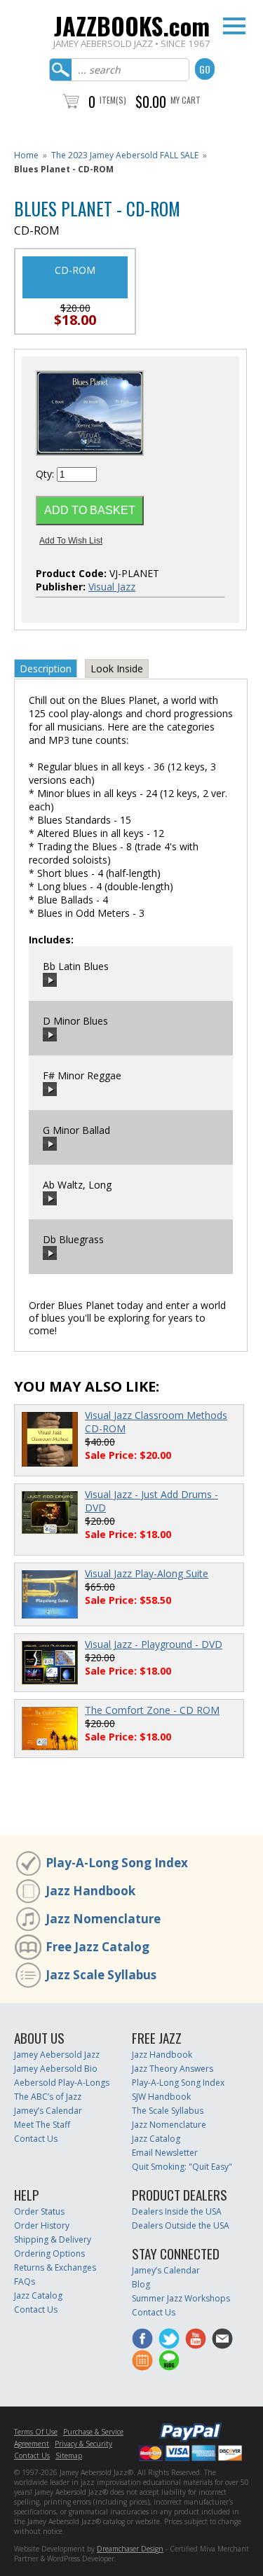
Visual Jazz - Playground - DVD (154, 1644)
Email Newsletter (165, 2153)
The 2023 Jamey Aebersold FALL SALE (125, 155)
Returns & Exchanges (55, 2267)
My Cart (186, 100)
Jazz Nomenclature (103, 1919)
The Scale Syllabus (168, 2111)
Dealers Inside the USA (177, 2211)
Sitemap (69, 2456)
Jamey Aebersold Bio (56, 2069)
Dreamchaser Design (130, 2549)
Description (46, 669)
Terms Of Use (36, 2432)
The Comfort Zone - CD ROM (152, 1710)
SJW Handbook (161, 2097)
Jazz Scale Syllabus (101, 1975)
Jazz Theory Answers (173, 2069)
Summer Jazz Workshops (181, 2298)
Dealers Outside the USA (181, 2225)
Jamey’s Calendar (48, 2111)
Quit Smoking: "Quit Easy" (182, 2167)
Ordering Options (49, 2253)
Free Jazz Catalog (97, 1947)
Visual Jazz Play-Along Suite (147, 1573)
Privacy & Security (83, 2444)
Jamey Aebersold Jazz (57, 2055)
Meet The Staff (42, 2125)
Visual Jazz (112, 587)
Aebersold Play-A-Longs (62, 2083)
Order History (42, 2225)
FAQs (25, 2281)
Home (26, 155)
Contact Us (36, 2139)
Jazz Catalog (156, 2139)
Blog (141, 2284)
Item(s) (113, 100)
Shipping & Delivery (53, 2239)
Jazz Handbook (90, 1891)
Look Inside (117, 669)
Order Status (39, 2211)
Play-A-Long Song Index (117, 1863)
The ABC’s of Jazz (48, 2097)
